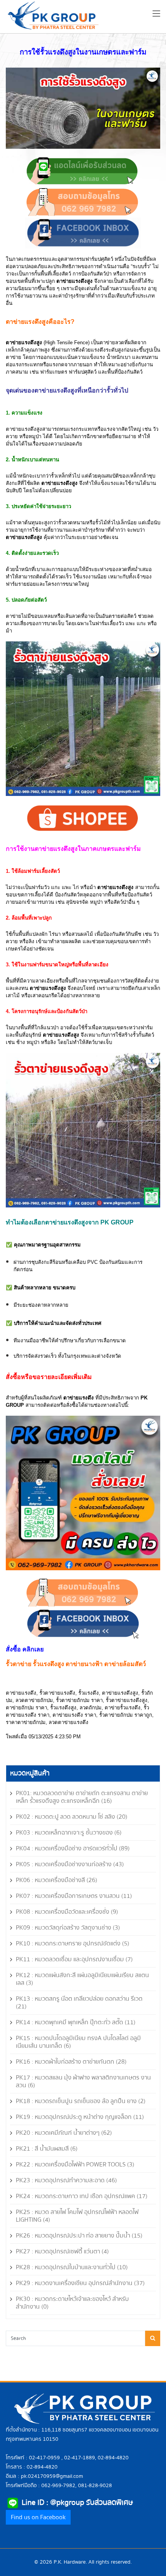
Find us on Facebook (38, 2517)
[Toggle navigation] (156, 15)
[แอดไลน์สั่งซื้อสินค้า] (82, 171)
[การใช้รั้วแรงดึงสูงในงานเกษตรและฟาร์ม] (83, 108)
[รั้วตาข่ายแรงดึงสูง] (83, 1130)
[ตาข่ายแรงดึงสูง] (83, 718)
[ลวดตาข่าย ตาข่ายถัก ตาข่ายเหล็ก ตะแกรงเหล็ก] (83, 232)
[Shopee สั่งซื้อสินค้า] (83, 818)
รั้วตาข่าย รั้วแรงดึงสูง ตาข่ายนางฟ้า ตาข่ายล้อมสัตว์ (76, 1664)
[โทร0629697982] (82, 201)
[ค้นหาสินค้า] (153, 2338)
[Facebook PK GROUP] (83, 1623)
